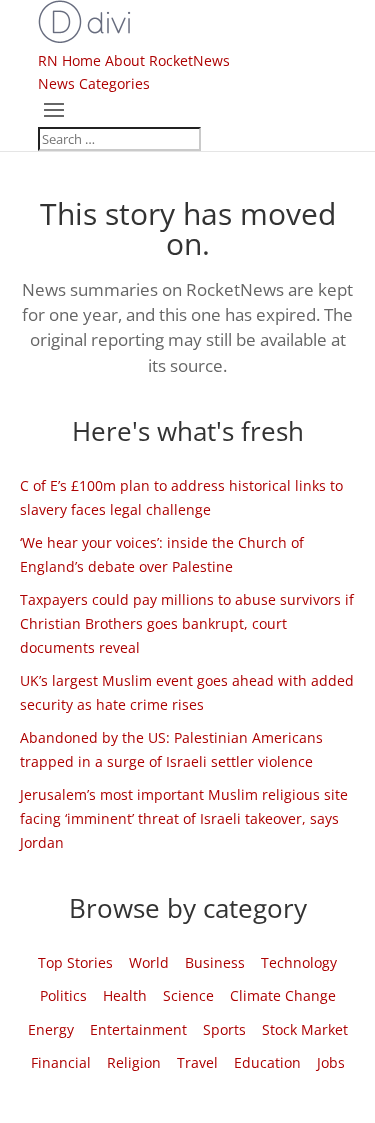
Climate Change (283, 995)
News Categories (94, 83)
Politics (63, 995)
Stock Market (305, 1029)
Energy (51, 1029)
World (149, 962)
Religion (134, 1062)
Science (188, 995)
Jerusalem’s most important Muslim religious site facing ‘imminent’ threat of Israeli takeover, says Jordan (184, 818)
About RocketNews (167, 60)
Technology (299, 962)
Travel (197, 1062)
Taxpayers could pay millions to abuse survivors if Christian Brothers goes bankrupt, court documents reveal (187, 623)
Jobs (331, 1062)
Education (267, 1062)
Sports (224, 1029)
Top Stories (75, 962)
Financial (61, 1062)
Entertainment (138, 1029)
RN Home (69, 60)
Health (125, 995)
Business (215, 962)
